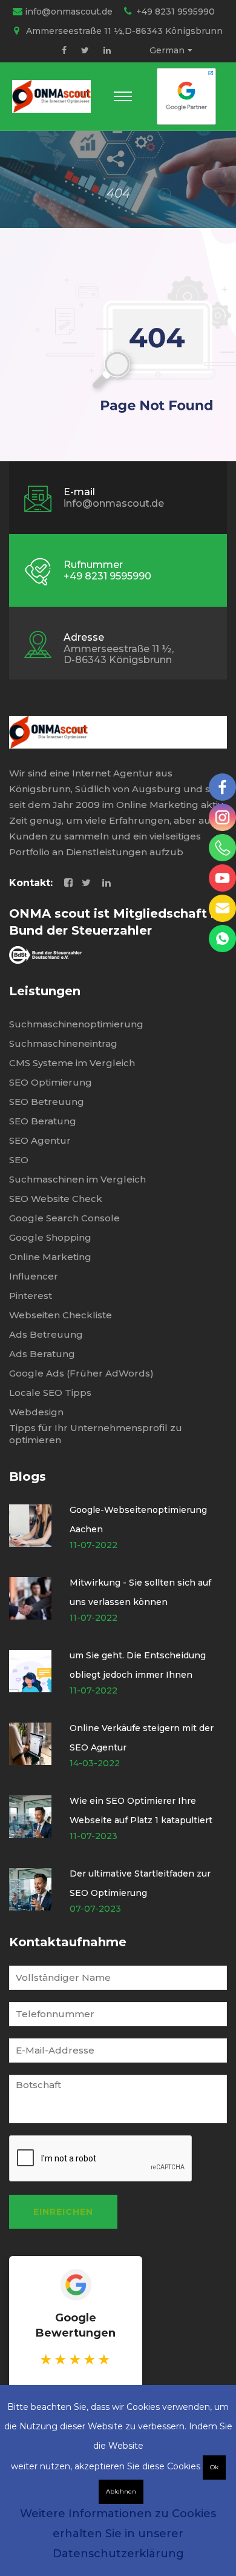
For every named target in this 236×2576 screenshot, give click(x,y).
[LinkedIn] (107, 50)
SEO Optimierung (51, 1082)
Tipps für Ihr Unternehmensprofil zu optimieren (96, 1434)
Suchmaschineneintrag (63, 1043)
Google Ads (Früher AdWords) (81, 1373)
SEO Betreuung (47, 1102)
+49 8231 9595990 (175, 12)
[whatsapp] (222, 939)
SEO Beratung (43, 1121)
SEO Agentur (40, 1140)
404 (118, 193)
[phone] (222, 848)
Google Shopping (50, 1237)
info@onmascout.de (69, 12)
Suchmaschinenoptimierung (76, 1024)
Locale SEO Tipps (50, 1393)
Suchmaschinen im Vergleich (77, 1179)
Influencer (34, 1276)
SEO (19, 1160)
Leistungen (45, 991)
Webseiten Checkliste (61, 1315)
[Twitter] (85, 50)
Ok (214, 2467)
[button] (123, 96)
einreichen (63, 2212)
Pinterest (31, 1296)
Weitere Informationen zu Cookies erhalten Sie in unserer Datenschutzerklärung (118, 2534)
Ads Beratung (42, 1354)
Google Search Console (64, 1218)
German (167, 50)
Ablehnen (121, 2491)
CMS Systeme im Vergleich (72, 1063)
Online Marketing (50, 1257)
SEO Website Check (56, 1199)
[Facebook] (64, 50)
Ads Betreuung (46, 1334)
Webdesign (36, 1412)
